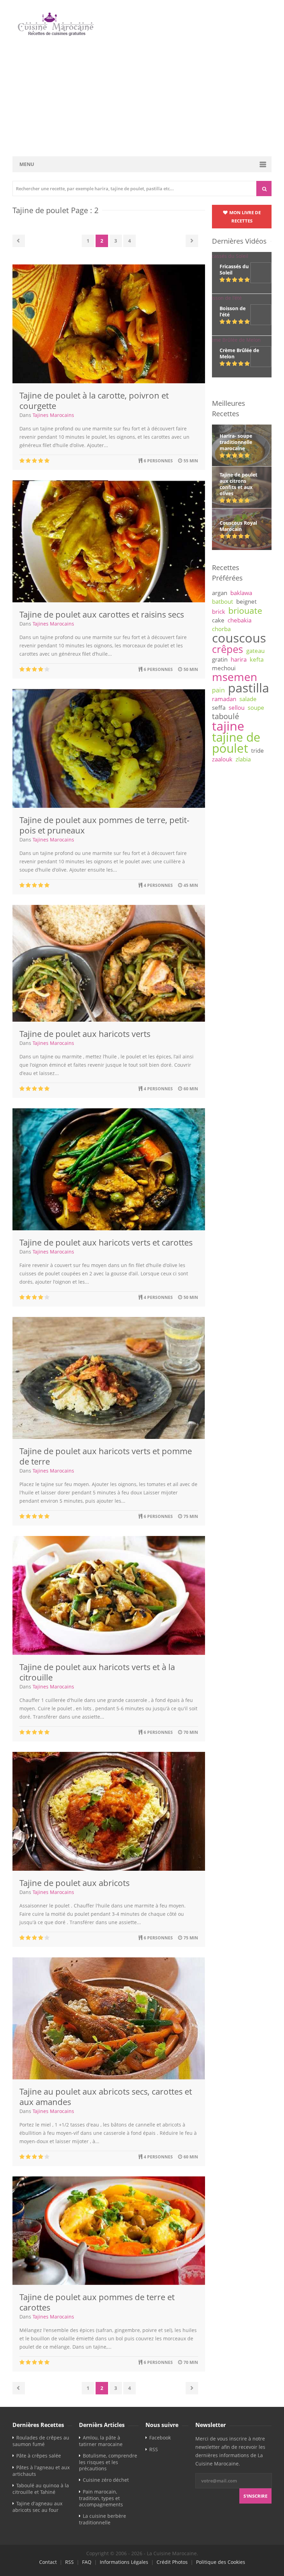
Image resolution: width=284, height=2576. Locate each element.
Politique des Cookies (221, 2562)
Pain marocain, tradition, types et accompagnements (101, 2498)
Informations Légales (124, 2562)
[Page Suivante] (192, 241)
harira (239, 659)
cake (218, 620)
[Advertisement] (142, 97)
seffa (219, 708)
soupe (256, 708)
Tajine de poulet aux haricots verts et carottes (106, 1242)
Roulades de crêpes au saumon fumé (41, 2441)
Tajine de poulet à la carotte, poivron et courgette (94, 400)
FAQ (87, 2562)
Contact (48, 2562)
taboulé (225, 716)
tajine (228, 726)
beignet (246, 601)
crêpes (228, 649)
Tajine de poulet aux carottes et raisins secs (102, 614)
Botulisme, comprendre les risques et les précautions (108, 2462)
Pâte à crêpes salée (39, 2456)
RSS (154, 2449)
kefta (257, 659)
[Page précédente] (19, 241)
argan (220, 593)
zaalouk (222, 759)
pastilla (248, 688)
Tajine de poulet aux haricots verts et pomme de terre (106, 1456)
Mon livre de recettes (245, 217)
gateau (255, 651)
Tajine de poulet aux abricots (74, 1883)
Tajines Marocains (53, 415)
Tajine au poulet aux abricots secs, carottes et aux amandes (106, 2097)
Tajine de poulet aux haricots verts (85, 1034)
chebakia (239, 620)
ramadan (224, 699)
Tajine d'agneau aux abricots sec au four (37, 2507)
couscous (239, 638)
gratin (220, 659)
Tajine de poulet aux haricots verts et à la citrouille (97, 1672)
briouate (245, 610)
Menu (27, 164)
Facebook (160, 2438)
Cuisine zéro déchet (106, 2480)
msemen (235, 677)
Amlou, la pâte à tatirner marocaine (101, 2441)
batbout (223, 601)
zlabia (243, 759)
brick (219, 612)
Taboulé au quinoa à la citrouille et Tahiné (41, 2489)
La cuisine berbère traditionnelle (103, 2519)
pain (218, 690)
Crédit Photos (172, 2562)
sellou (237, 708)
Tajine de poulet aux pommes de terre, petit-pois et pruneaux (104, 825)
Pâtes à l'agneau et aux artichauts (41, 2471)
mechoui (224, 668)
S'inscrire (255, 2496)
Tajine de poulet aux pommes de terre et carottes (97, 2302)
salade (248, 699)
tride (258, 750)
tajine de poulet (236, 743)
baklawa (241, 593)
